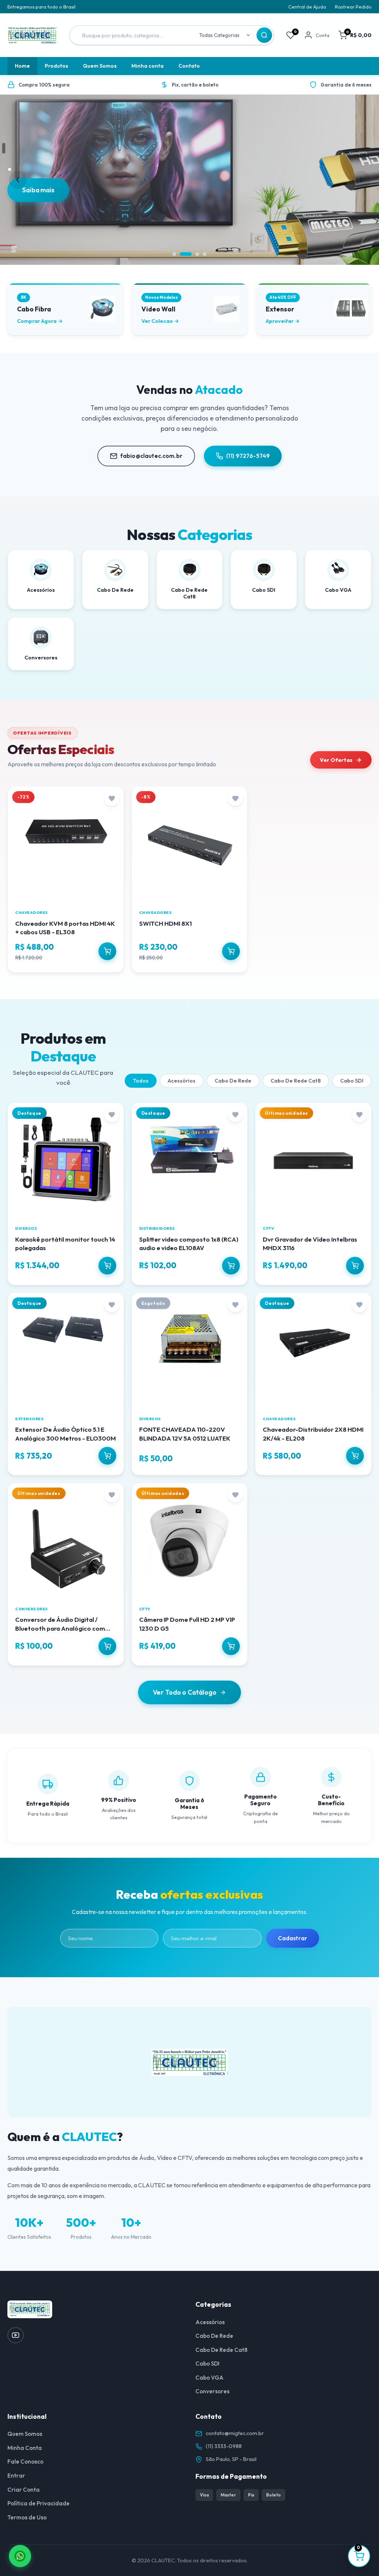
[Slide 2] (186, 254)
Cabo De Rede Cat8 (296, 1081)
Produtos (56, 66)
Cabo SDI (352, 1081)
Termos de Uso (27, 2517)
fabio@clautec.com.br (151, 456)
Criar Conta (24, 2490)
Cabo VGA (209, 2378)
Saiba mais (38, 190)
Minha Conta (25, 2448)
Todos (141, 1081)
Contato (189, 66)
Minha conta (147, 66)
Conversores (212, 2391)
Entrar (16, 2476)
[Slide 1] (174, 254)
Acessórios (182, 1081)
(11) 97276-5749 (248, 456)
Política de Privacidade (38, 2503)
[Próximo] (361, 180)
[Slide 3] (197, 254)
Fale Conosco (25, 2462)
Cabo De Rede (233, 1081)
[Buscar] (264, 35)
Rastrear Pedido (353, 7)
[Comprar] (107, 951)
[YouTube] (16, 2335)
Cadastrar (293, 1938)
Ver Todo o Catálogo (185, 1692)
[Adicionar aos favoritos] (112, 799)
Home (22, 66)
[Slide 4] (205, 254)
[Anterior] (18, 180)
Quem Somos (100, 66)
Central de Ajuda (307, 7)
